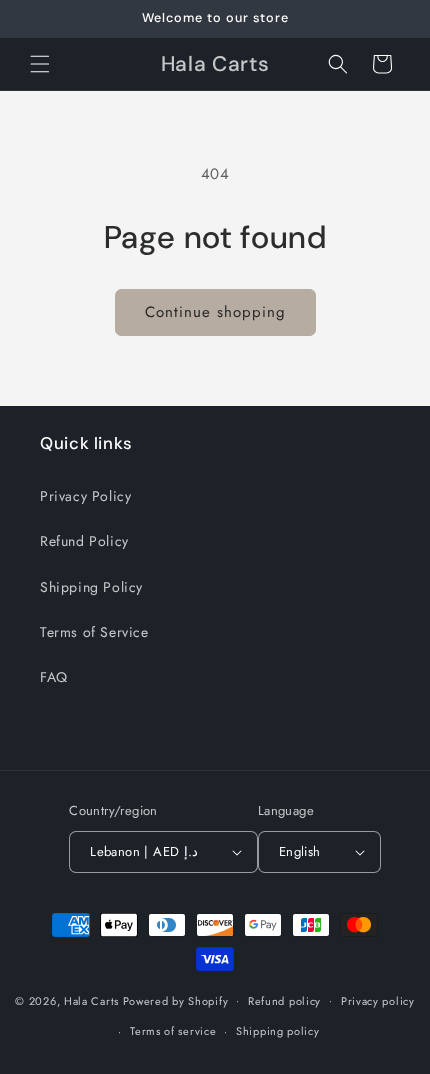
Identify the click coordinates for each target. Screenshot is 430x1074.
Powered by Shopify (176, 1000)
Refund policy (284, 1001)
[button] (40, 64)
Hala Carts (91, 1000)
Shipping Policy (91, 587)
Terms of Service (94, 632)
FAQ (54, 677)
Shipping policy (278, 1031)
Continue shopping (215, 312)
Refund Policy (84, 541)
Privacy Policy (85, 496)
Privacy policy (378, 1001)
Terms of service (173, 1031)
